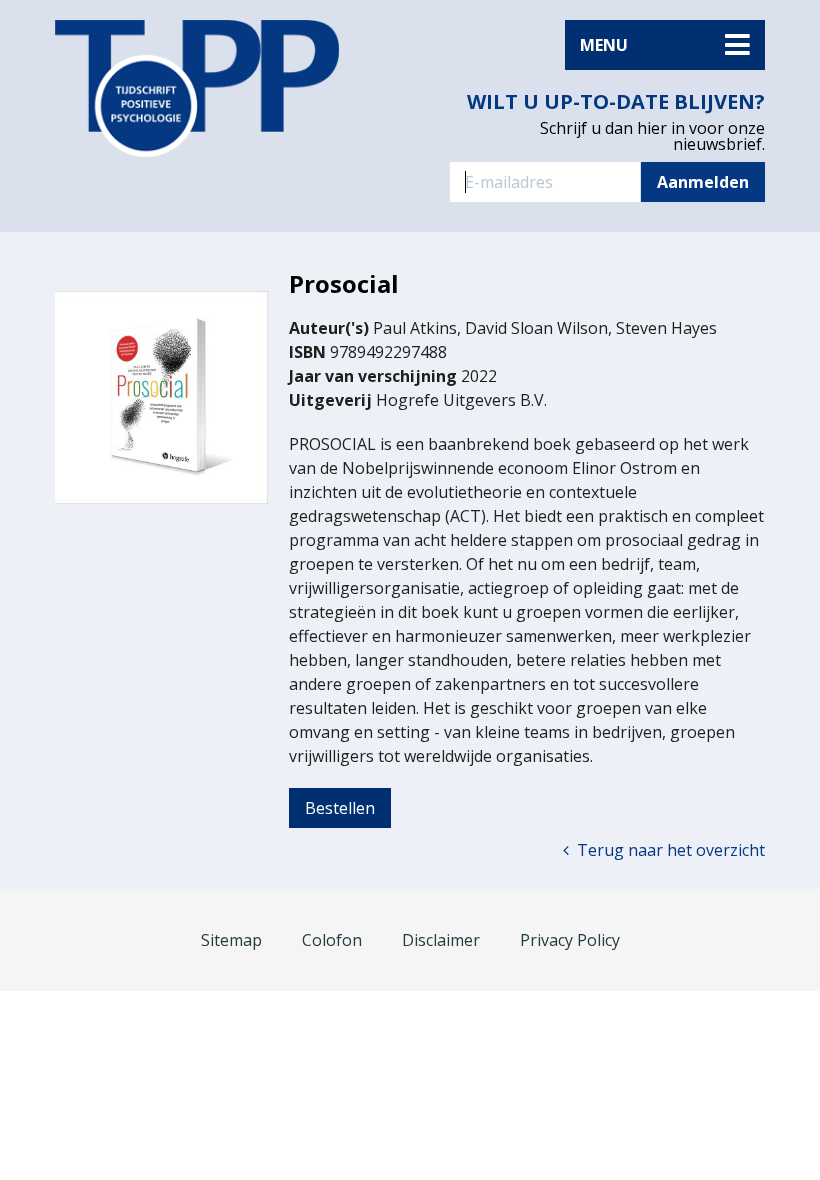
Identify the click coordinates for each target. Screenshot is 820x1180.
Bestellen (340, 808)
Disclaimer (441, 940)
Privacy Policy (570, 940)
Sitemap (231, 940)
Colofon (332, 940)
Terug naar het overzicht (671, 850)
